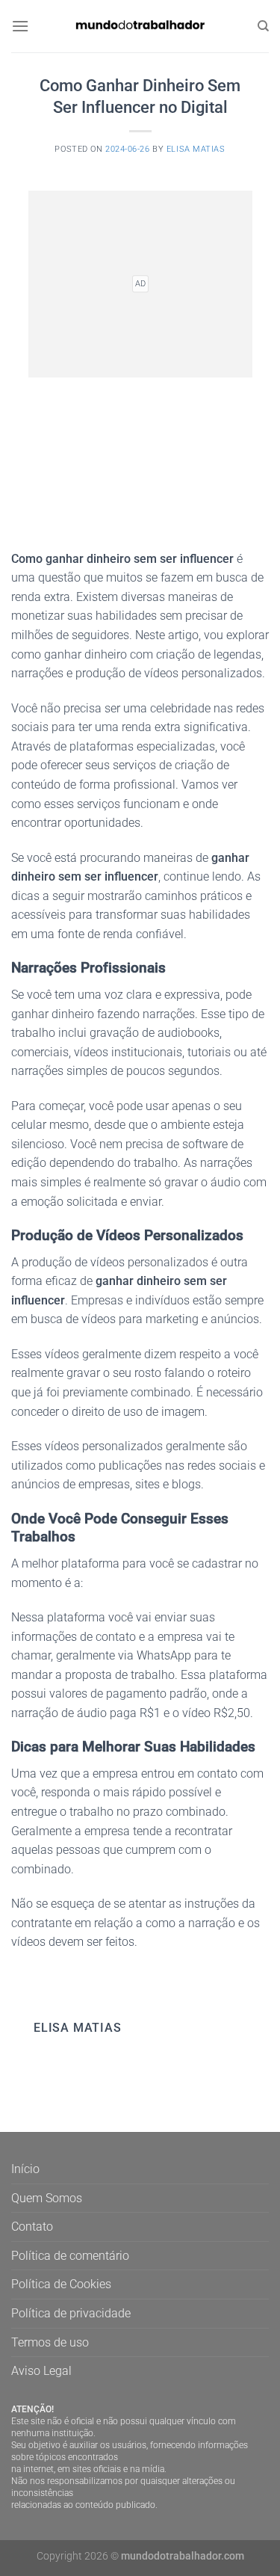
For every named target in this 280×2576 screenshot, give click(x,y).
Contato (32, 2227)
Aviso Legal (41, 2371)
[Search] (263, 26)
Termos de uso (50, 2342)
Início (25, 2169)
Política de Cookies (61, 2284)
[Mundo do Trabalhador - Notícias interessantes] (140, 26)
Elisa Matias (196, 149)
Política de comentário (70, 2256)
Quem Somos (47, 2198)
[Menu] (20, 26)
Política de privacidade (71, 2313)
